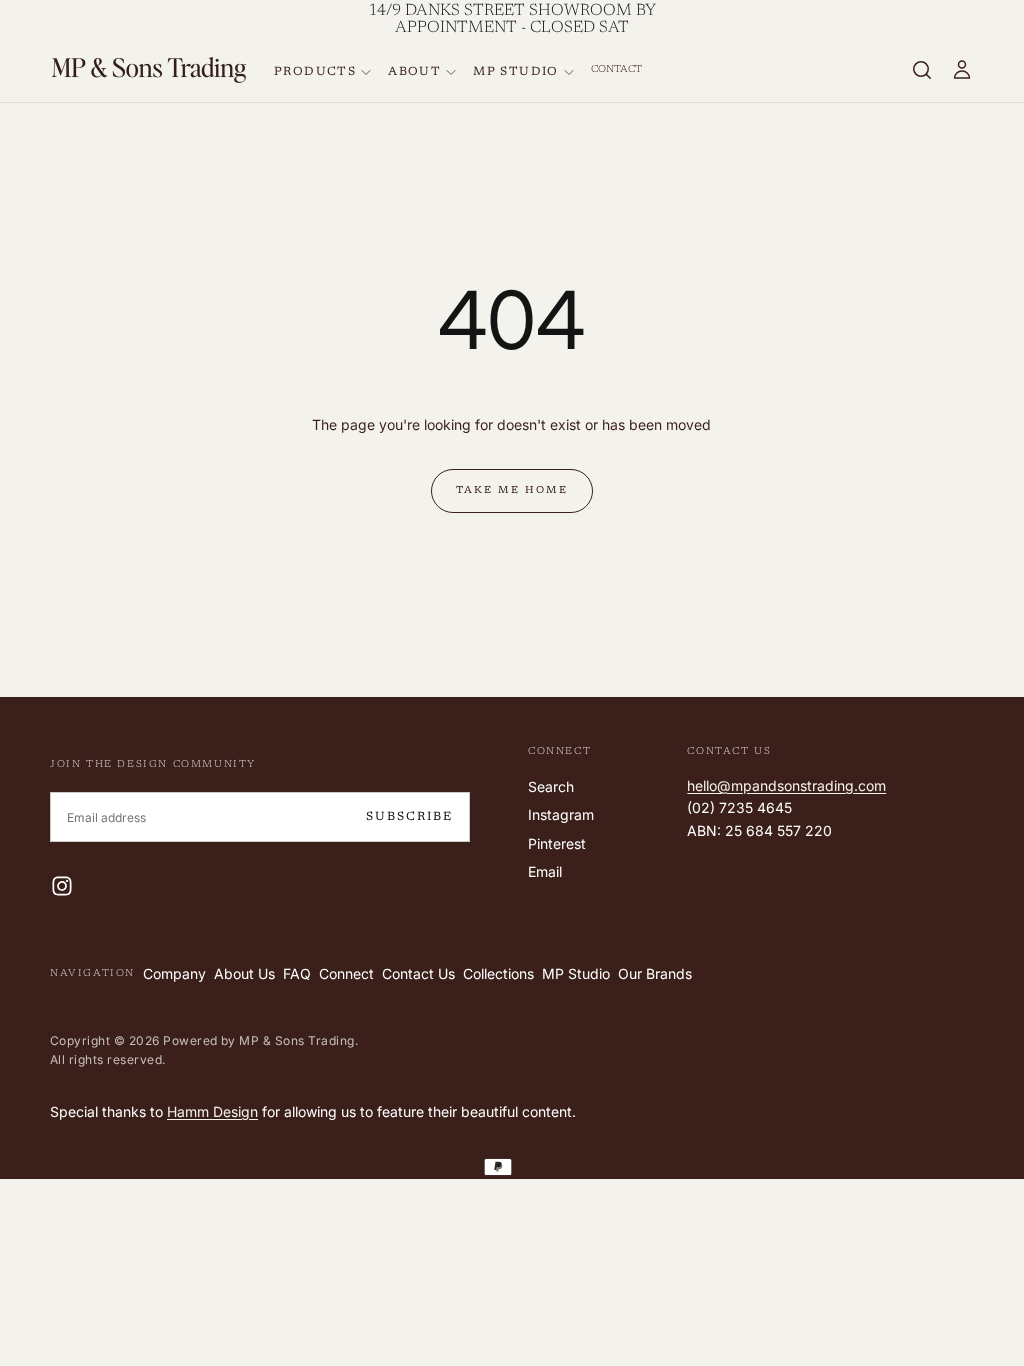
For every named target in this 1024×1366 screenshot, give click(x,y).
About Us (244, 973)
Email (545, 871)
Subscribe (409, 817)
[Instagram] (62, 886)
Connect (346, 973)
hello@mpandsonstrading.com (786, 785)
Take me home (512, 491)
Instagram (561, 814)
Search (551, 786)
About (414, 72)
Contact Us (418, 973)
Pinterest (557, 843)
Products (315, 72)
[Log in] (962, 70)
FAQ (297, 973)
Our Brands (655, 973)
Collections (498, 973)
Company (174, 973)
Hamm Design (212, 1111)
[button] (922, 70)
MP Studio (516, 72)
